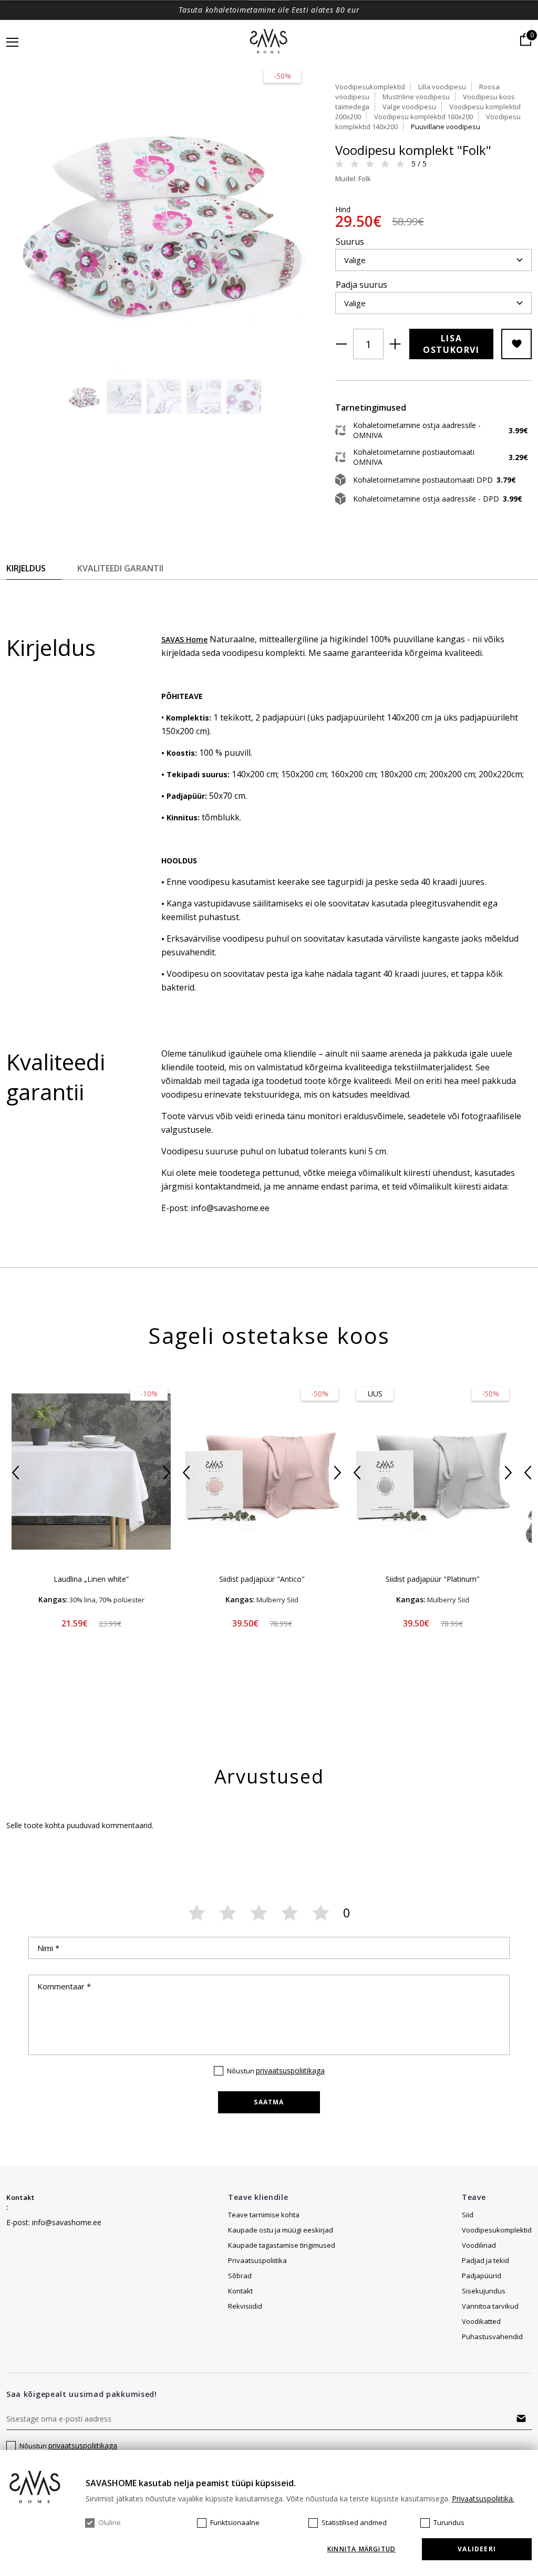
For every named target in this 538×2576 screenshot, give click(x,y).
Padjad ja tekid (485, 2260)
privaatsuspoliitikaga (290, 2071)
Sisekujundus (484, 2291)
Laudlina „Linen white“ (91, 1579)
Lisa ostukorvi (451, 344)
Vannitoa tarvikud (490, 2306)
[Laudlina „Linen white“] (91, 1472)
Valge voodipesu (409, 107)
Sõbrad (240, 2276)
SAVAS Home (184, 639)
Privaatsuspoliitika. (483, 2499)
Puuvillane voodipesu (446, 127)
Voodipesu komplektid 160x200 (423, 117)
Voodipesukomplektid (370, 87)
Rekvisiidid (245, 2306)
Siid (468, 2215)
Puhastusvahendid (492, 2337)
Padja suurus (361, 285)
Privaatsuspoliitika (257, 2260)
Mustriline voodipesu (416, 97)
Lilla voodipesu (442, 87)
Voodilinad (479, 2245)
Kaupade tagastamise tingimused (282, 2245)
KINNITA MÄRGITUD (361, 2549)
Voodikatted (481, 2321)
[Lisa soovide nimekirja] (516, 344)
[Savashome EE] (269, 42)
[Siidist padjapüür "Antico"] (262, 1472)
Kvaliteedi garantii (120, 568)
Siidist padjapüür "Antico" (262, 1579)
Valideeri (477, 2549)
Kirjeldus (26, 568)
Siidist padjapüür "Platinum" (433, 1579)
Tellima (521, 2418)
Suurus (350, 242)
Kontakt (20, 2197)
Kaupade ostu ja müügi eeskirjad (281, 2230)
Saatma (269, 2102)
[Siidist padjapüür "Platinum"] (433, 1472)
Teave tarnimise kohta (264, 2215)
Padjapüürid (482, 2276)
